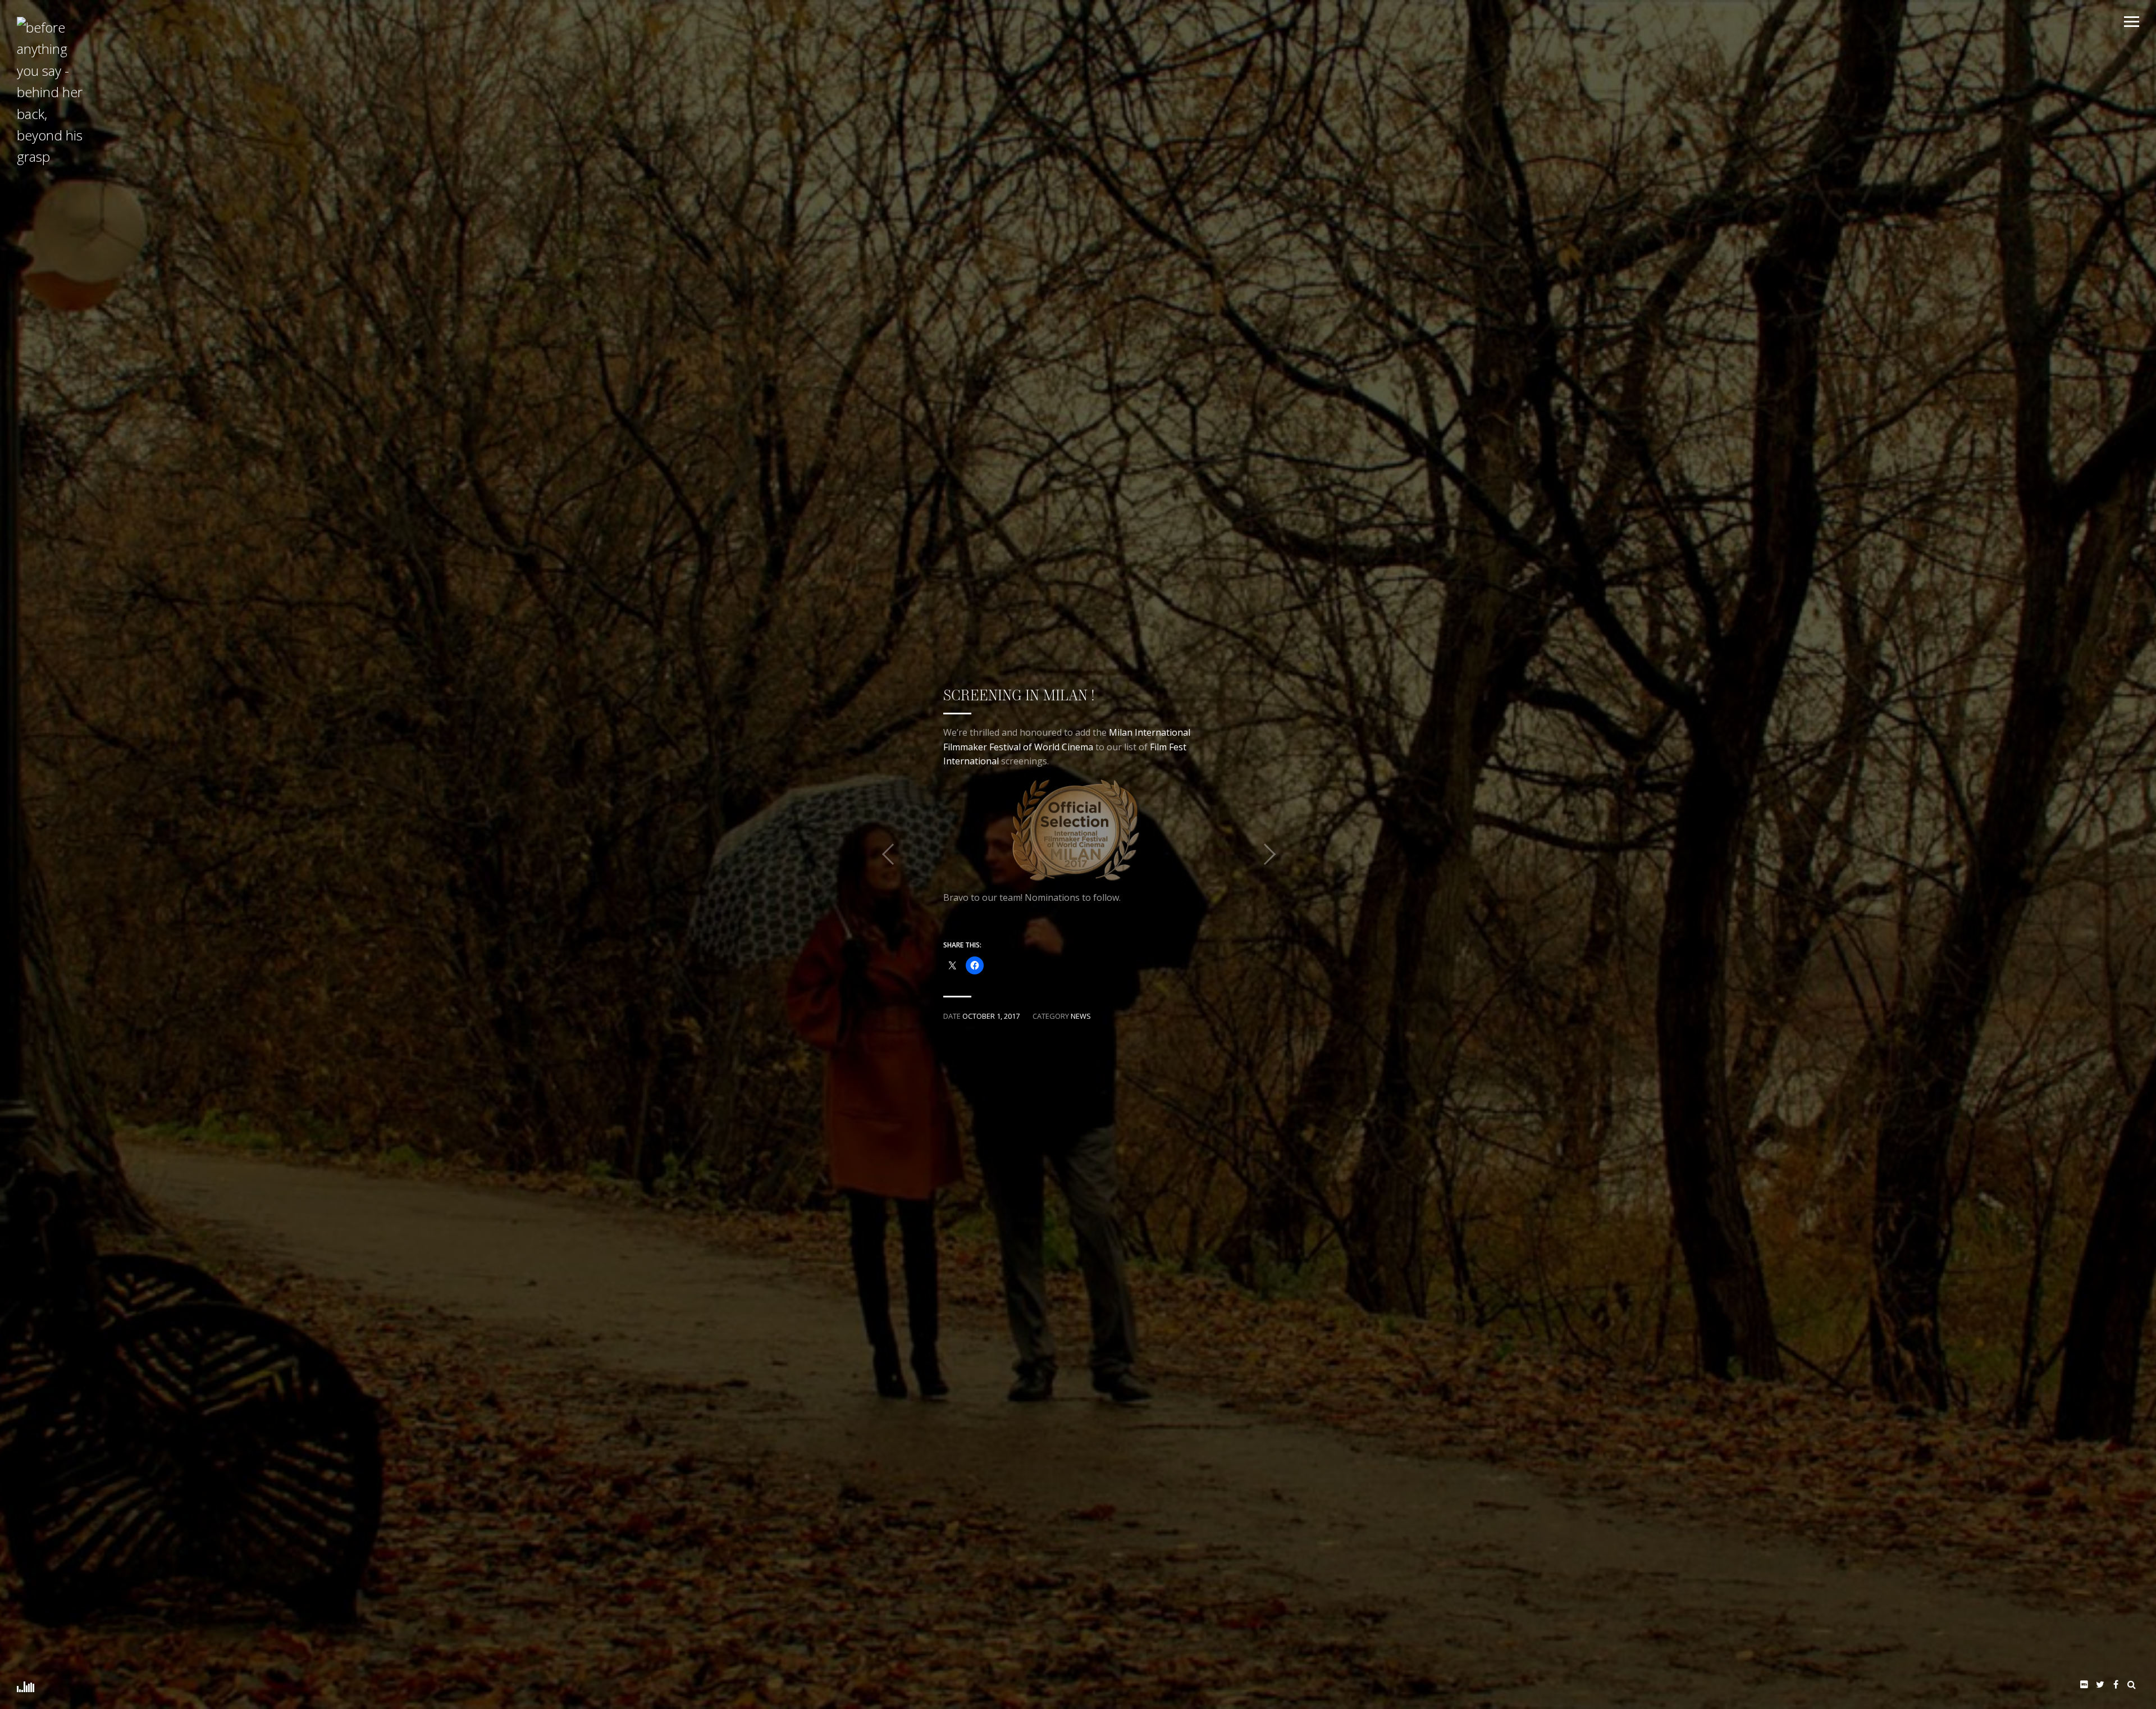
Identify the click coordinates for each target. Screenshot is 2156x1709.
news (1081, 1016)
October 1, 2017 (991, 1016)
